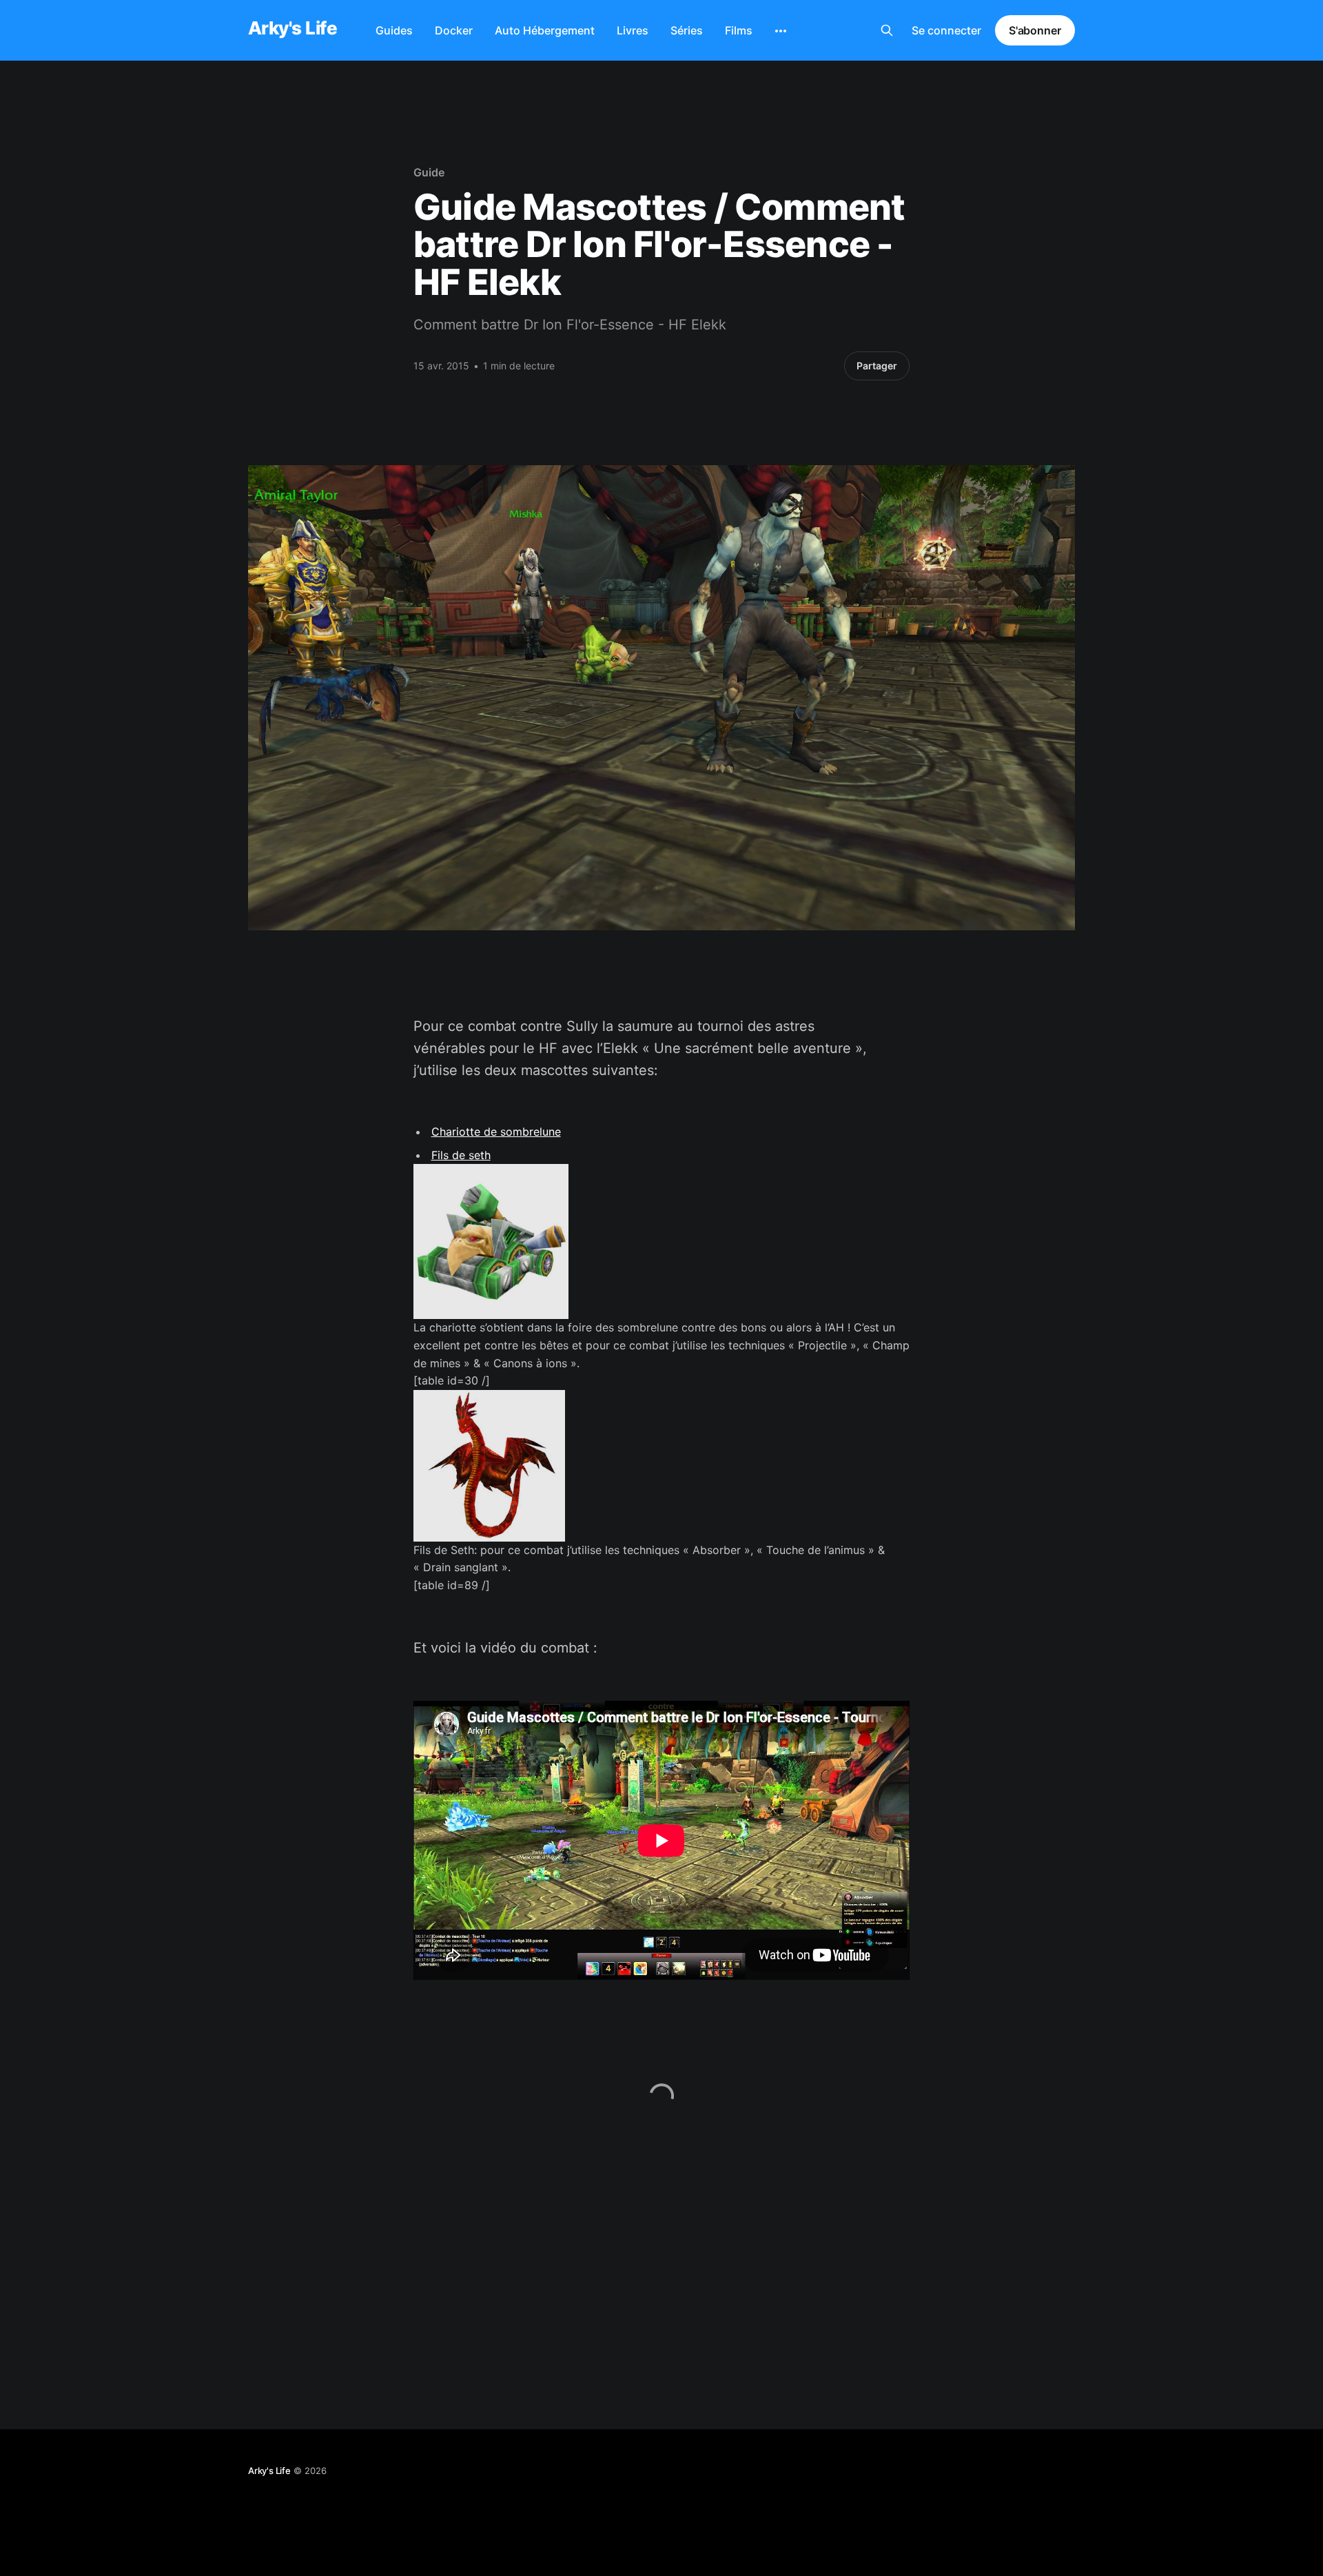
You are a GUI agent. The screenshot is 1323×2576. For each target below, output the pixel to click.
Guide (429, 172)
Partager (877, 366)
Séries (687, 30)
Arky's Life (293, 29)
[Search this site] (887, 30)
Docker (454, 30)
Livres (633, 30)
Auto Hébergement (545, 30)
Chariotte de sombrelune (496, 1132)
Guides (394, 30)
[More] (781, 31)
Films (739, 30)
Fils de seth (461, 1155)
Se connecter (946, 30)
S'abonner (1035, 30)
